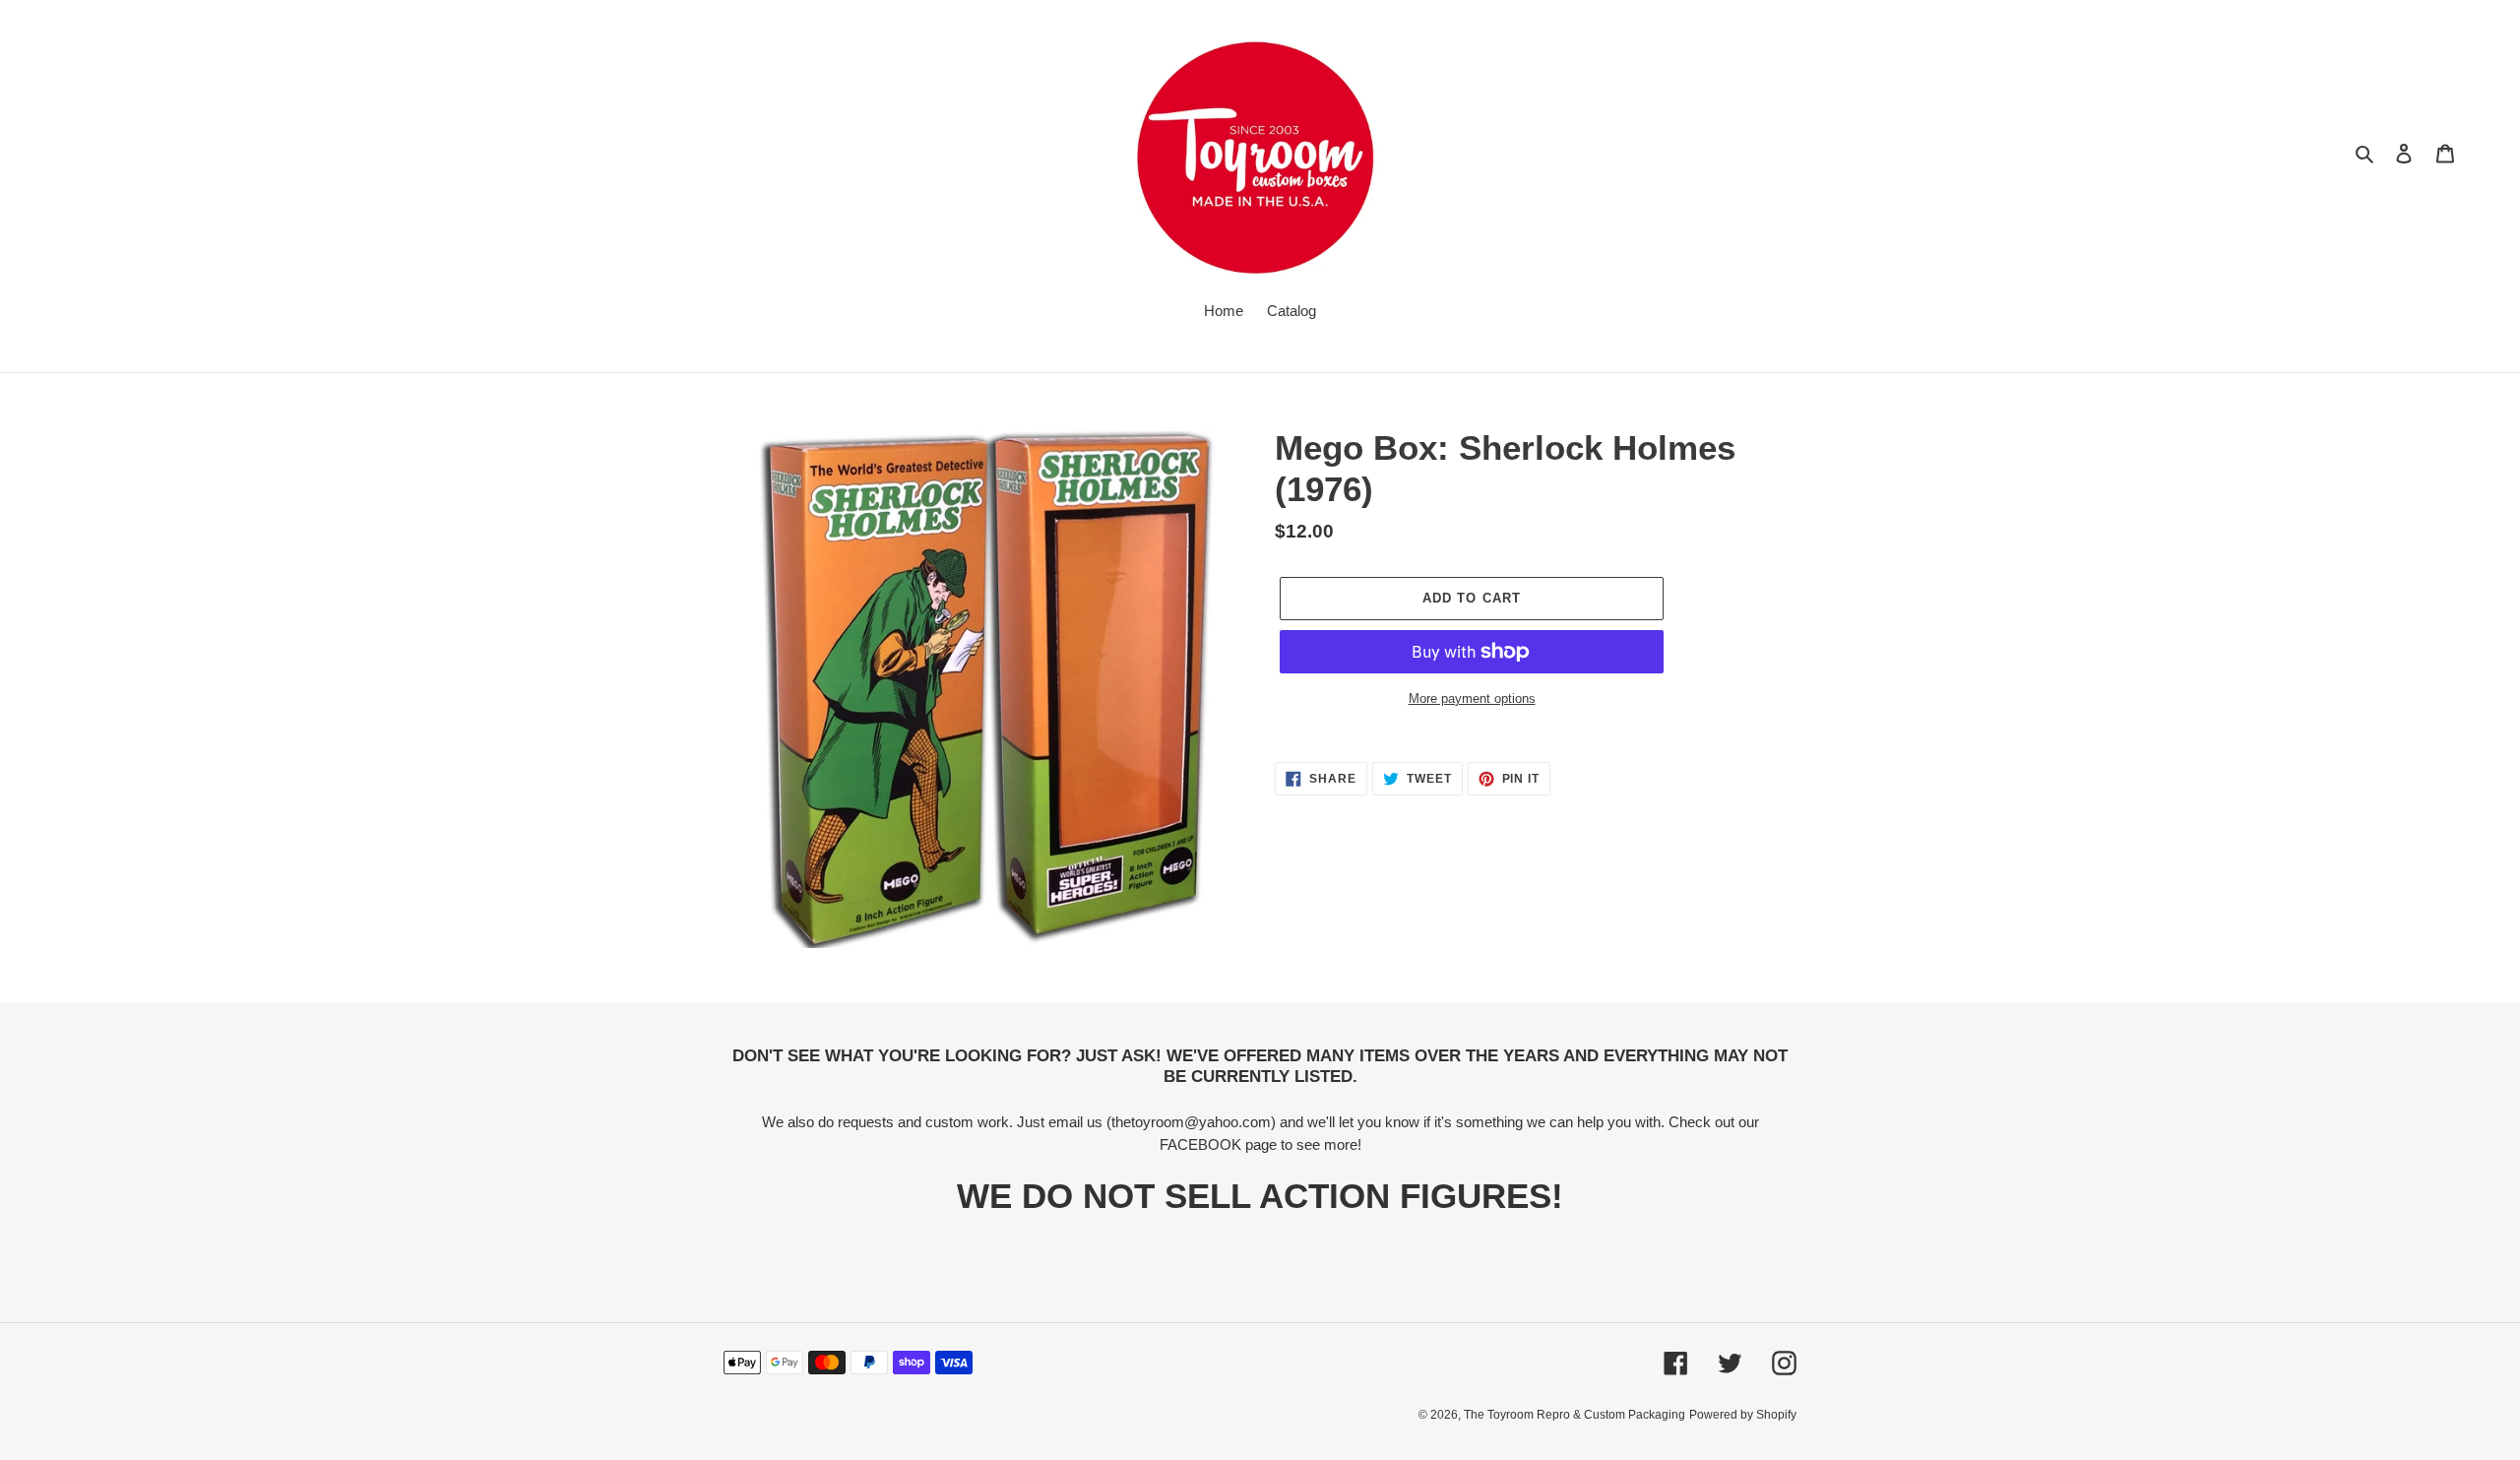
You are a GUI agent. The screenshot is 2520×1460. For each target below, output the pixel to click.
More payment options (1472, 698)
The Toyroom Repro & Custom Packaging (1575, 1415)
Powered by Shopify (1743, 1415)
